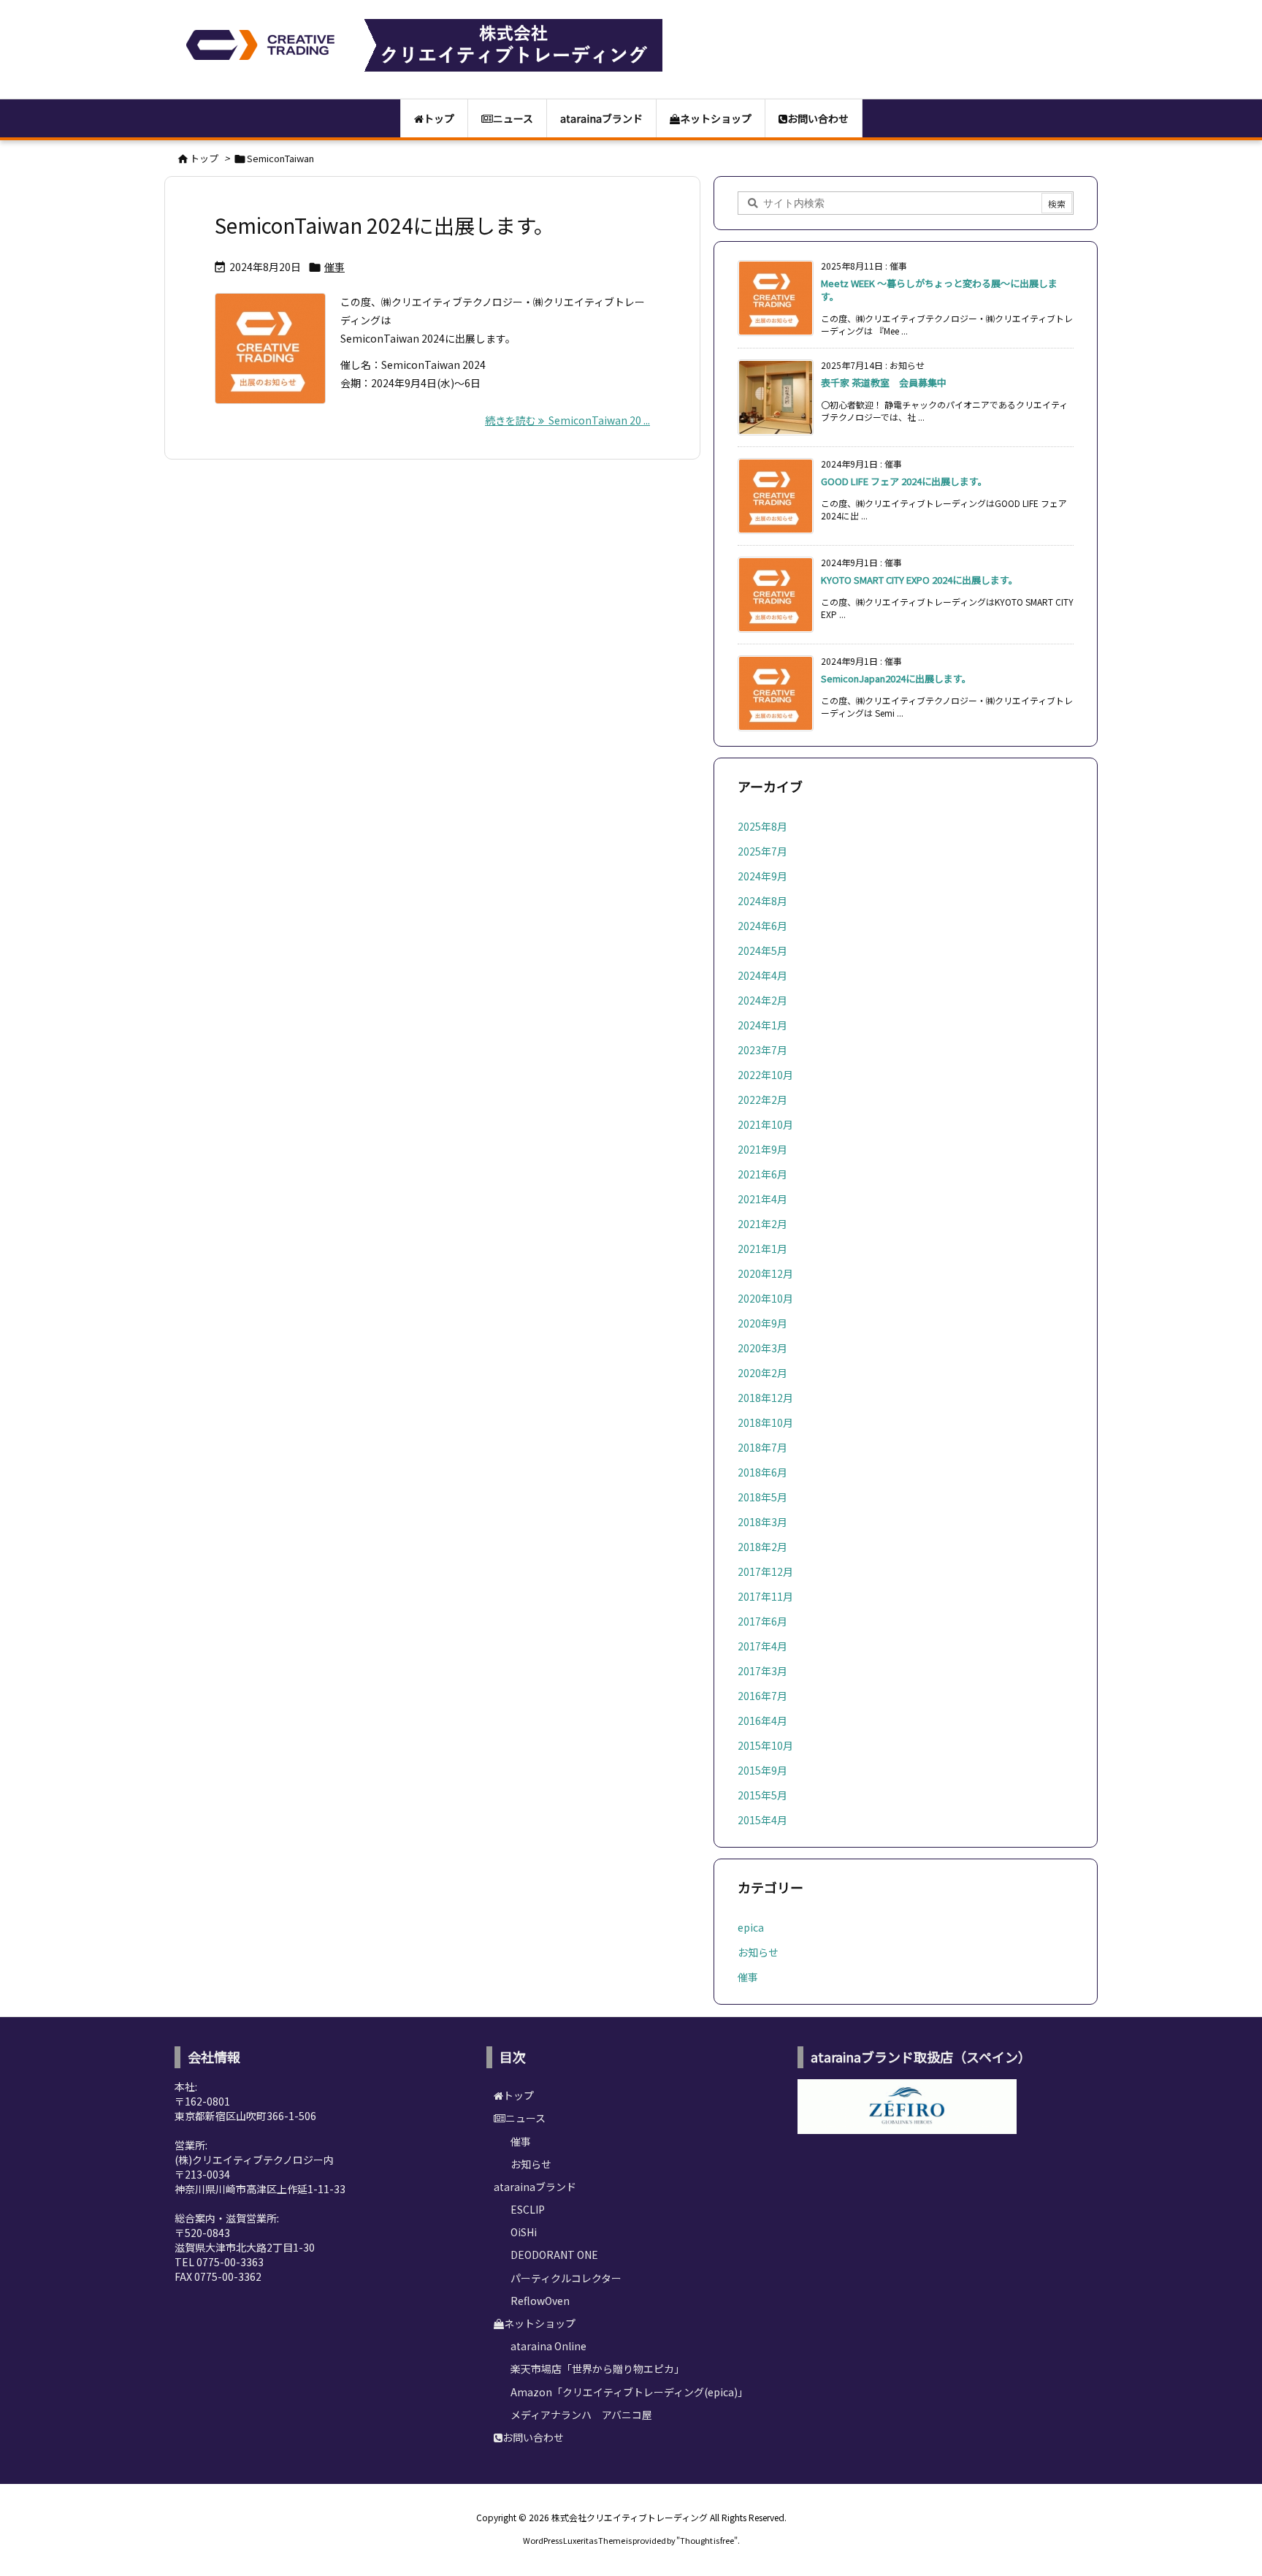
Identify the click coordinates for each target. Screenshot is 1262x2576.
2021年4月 (762, 1199)
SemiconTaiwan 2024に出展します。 (385, 225)
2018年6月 (762, 1472)
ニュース (525, 2118)
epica (751, 1927)
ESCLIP (528, 2209)
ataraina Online (548, 2346)
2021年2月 (762, 1224)
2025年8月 (762, 826)
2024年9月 (762, 876)
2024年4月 (762, 975)
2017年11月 (765, 1596)
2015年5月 (762, 1795)
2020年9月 (762, 1323)
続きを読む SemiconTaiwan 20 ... (567, 420)
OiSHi (524, 2232)
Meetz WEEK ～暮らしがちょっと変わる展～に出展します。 (939, 290)
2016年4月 (762, 1720)
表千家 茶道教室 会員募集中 (884, 382)
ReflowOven (540, 2301)
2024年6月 (762, 926)
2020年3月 (762, 1348)
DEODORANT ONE (554, 2255)
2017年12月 (765, 1571)
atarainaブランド (535, 2187)
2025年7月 (762, 851)
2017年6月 (762, 1621)
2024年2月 (762, 1000)
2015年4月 (762, 1820)
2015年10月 (765, 1745)
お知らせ (758, 1952)
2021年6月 (762, 1174)
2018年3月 (762, 1522)
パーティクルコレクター (566, 2278)
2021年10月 (765, 1124)
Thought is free (707, 2540)
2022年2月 (762, 1100)
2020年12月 (765, 1273)
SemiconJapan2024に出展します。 (896, 678)
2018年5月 (762, 1497)
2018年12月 (765, 1398)
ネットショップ (540, 2323)
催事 (334, 267)
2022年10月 (765, 1075)
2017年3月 (762, 1671)
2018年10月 (765, 1422)
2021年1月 (762, 1249)
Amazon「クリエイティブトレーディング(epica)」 (629, 2392)
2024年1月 (762, 1025)
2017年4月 (762, 1646)
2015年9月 (762, 1770)
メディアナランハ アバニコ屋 (581, 2415)
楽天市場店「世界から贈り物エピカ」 (597, 2369)
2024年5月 (762, 950)
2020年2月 (762, 1373)
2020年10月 (765, 1298)
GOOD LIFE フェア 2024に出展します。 (904, 481)
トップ (204, 158)
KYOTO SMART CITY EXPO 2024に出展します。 (919, 580)
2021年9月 (762, 1149)
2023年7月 (762, 1050)
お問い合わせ (533, 2437)
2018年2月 (762, 1547)
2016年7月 (762, 1696)
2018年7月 (762, 1447)
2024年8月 (762, 901)
